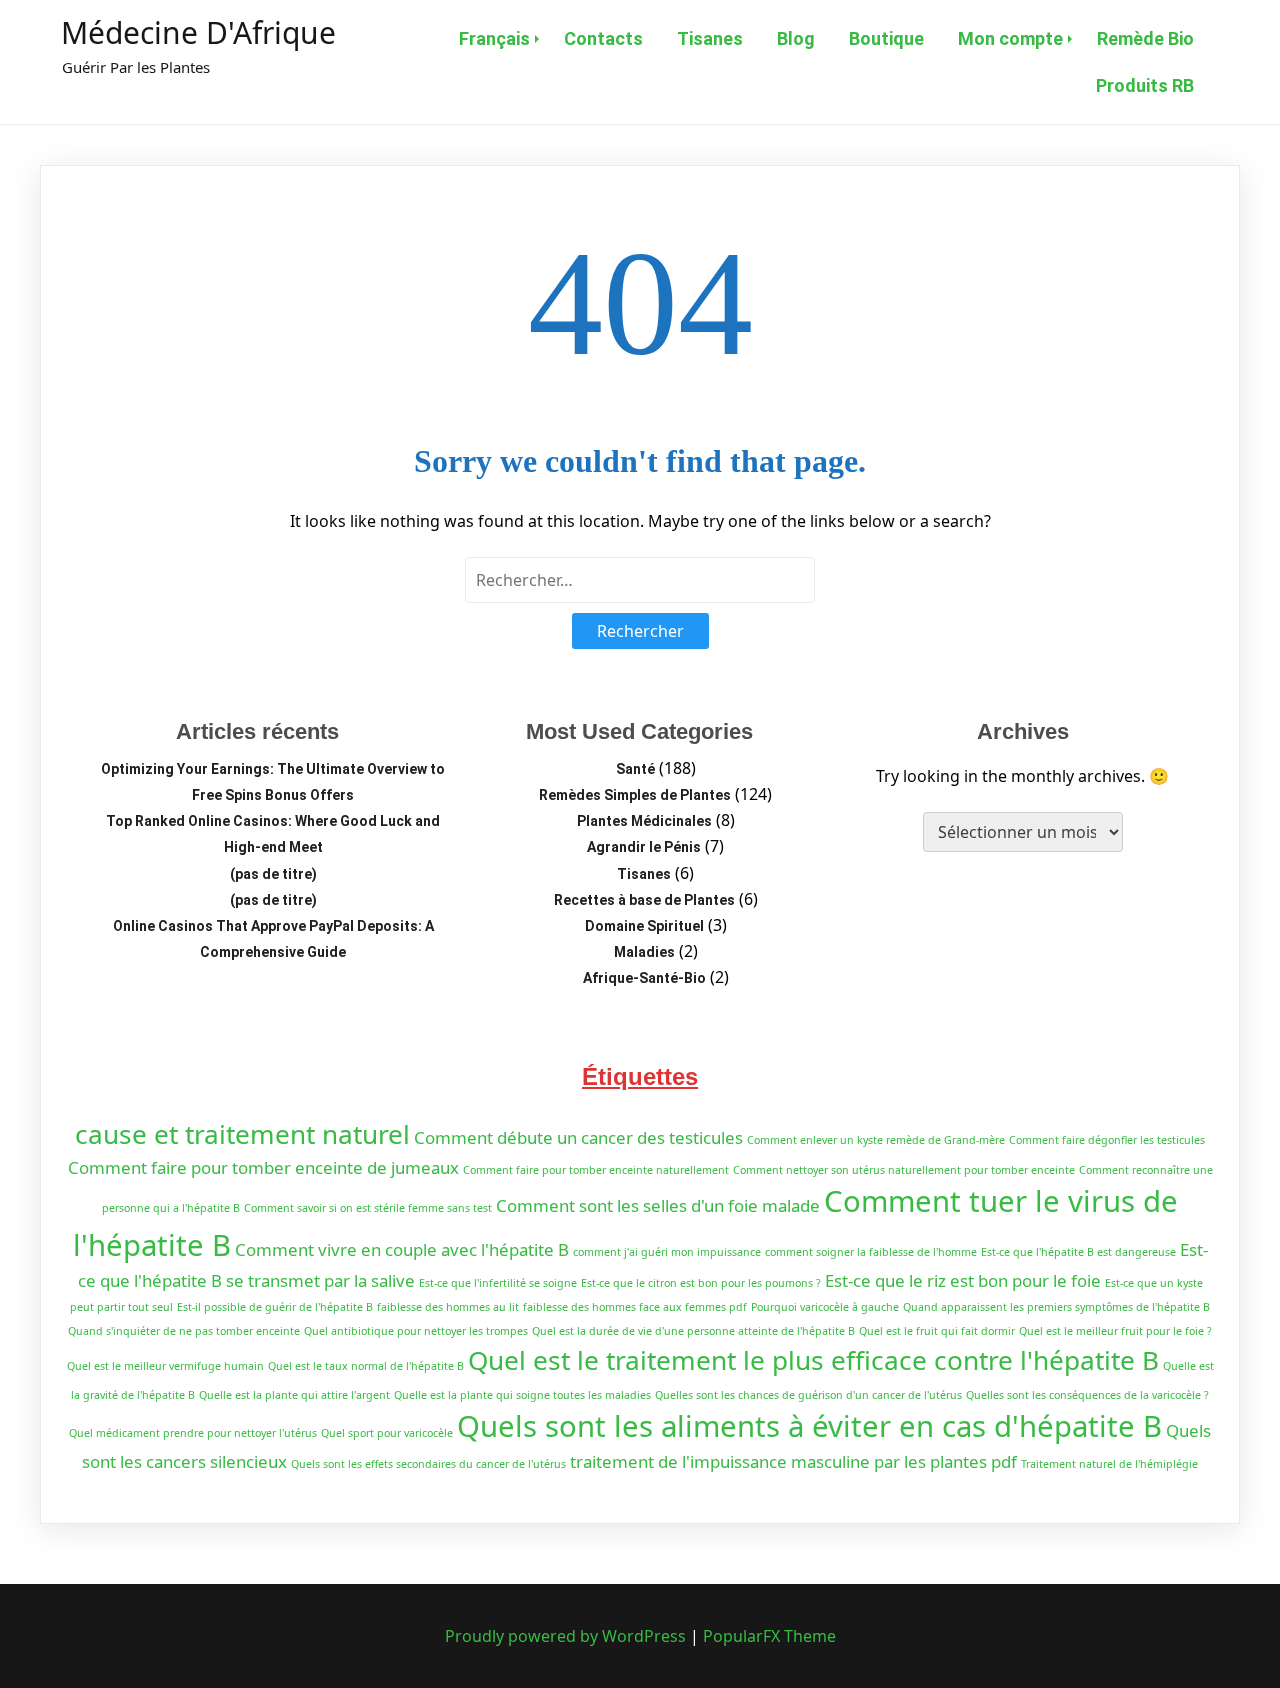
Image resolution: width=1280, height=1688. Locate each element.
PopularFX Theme (769, 1636)
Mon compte (1010, 38)
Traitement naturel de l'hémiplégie (1109, 1464)
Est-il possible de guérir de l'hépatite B (275, 1307)
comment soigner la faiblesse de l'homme (871, 1252)
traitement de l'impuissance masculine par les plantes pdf (793, 1461)
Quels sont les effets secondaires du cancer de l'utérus (428, 1464)
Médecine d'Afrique (198, 32)
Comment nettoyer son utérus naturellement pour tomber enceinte (904, 1170)
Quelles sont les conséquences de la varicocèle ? (1087, 1395)
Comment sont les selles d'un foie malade (658, 1205)
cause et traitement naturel (242, 1134)
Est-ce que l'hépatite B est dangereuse (1078, 1252)
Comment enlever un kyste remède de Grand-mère (876, 1140)
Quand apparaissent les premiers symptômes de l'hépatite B (1056, 1307)
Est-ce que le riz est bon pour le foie (963, 1280)
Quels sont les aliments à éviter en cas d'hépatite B (809, 1426)
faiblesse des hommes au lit (448, 1307)
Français (494, 38)
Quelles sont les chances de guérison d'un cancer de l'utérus (808, 1395)
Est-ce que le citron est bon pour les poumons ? (701, 1283)
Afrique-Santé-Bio (644, 978)
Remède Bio (1145, 38)
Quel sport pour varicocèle (387, 1433)
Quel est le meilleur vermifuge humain (165, 1366)
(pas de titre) (273, 874)
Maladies (644, 952)
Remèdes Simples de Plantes (635, 795)
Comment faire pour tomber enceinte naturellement (596, 1170)
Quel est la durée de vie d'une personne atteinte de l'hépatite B (693, 1331)
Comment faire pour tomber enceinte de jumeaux (263, 1167)
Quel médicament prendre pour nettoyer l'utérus (193, 1433)
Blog (796, 38)
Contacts (603, 38)
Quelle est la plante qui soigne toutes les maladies (522, 1395)
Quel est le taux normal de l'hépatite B (366, 1366)
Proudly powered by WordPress (567, 1636)
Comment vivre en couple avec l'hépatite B (402, 1249)
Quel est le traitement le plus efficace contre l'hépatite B (813, 1360)
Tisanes (710, 38)
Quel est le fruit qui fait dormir (937, 1331)
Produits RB (1145, 85)
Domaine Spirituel (644, 926)
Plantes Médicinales (644, 821)
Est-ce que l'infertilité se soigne (498, 1283)
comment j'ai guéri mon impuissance (667, 1252)
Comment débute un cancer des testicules (578, 1137)
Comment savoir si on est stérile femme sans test (368, 1208)
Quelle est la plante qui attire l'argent (294, 1395)
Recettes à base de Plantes (644, 900)
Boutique (886, 38)
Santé (635, 769)
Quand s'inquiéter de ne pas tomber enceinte (184, 1331)
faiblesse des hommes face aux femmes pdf (635, 1307)
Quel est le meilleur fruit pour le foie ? (1115, 1331)
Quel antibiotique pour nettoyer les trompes (416, 1331)
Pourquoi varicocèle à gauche (825, 1307)
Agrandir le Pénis (644, 847)
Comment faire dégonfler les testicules (1107, 1140)
